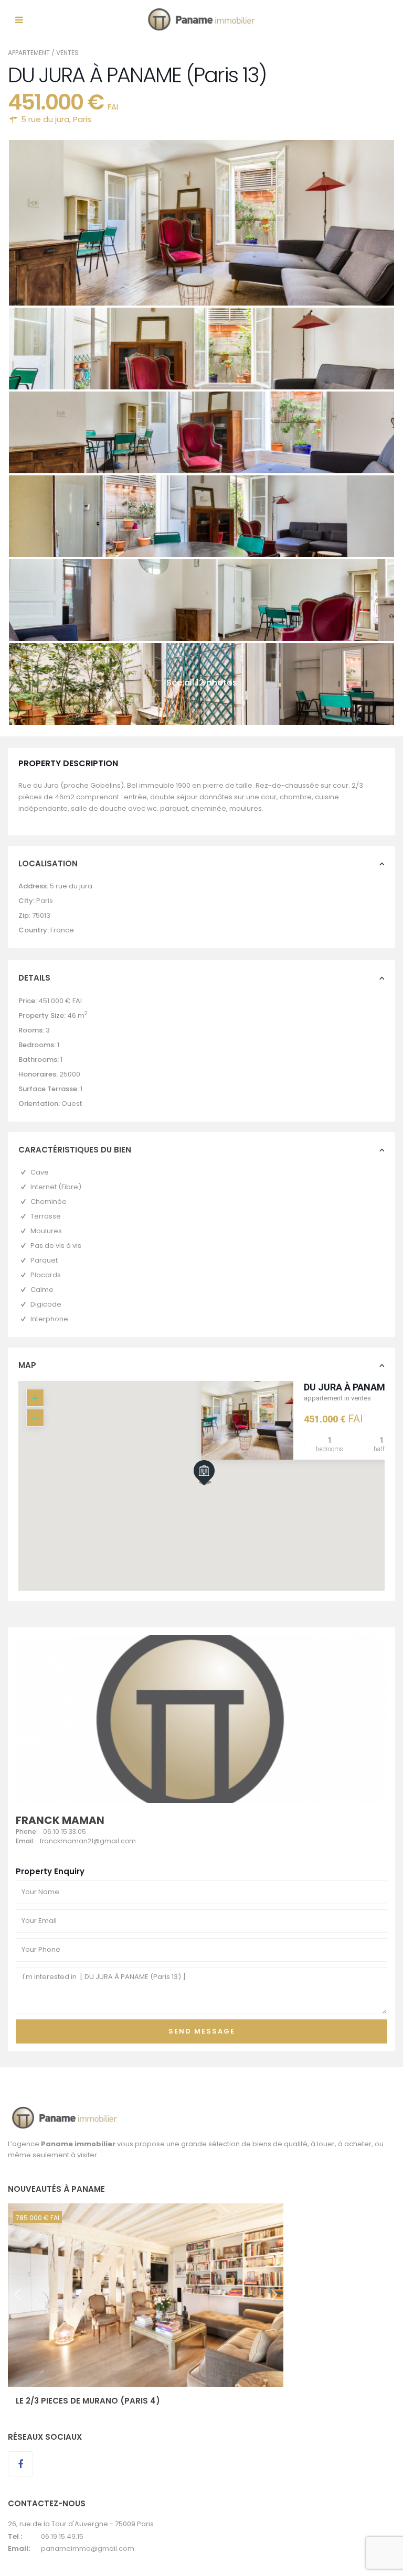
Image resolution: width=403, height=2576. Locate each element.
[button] (224, 1491)
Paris (82, 119)
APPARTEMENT (29, 53)
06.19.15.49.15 (62, 2536)
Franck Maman (60, 1820)
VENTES (67, 53)
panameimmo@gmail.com (88, 2548)
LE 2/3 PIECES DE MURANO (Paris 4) (88, 2401)
